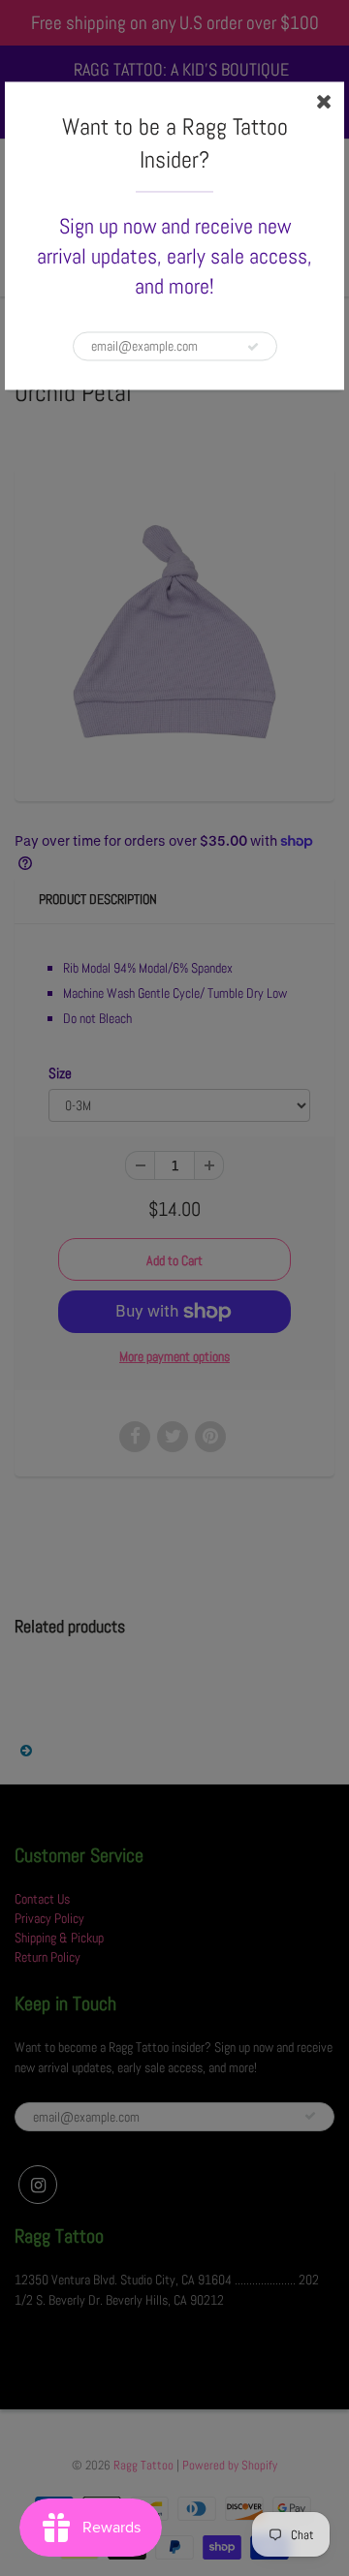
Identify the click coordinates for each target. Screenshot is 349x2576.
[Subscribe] (253, 347)
